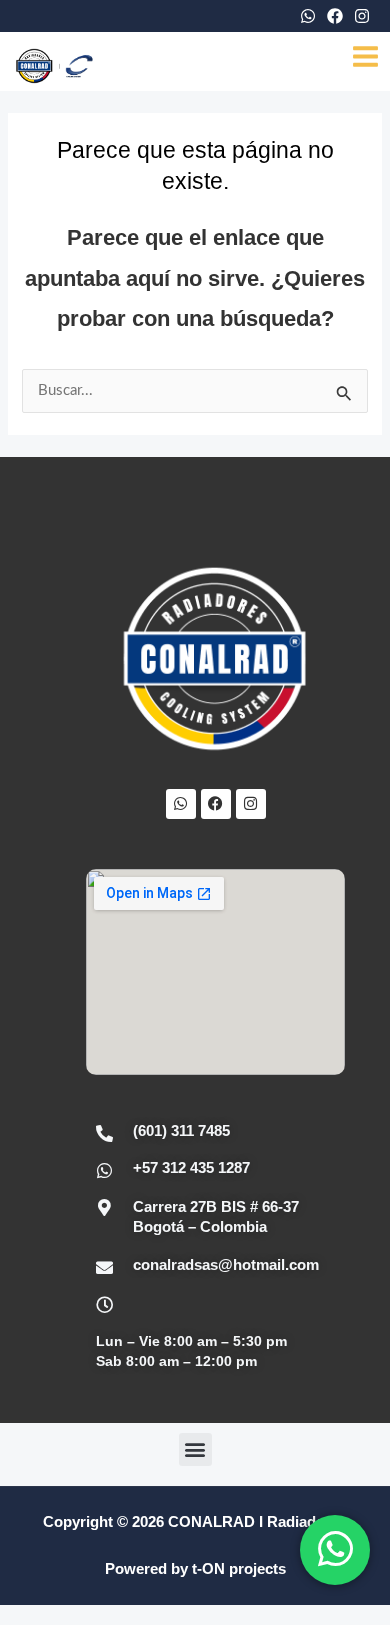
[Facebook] (335, 16)
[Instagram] (362, 16)
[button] (195, 1449)
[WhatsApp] (308, 16)
